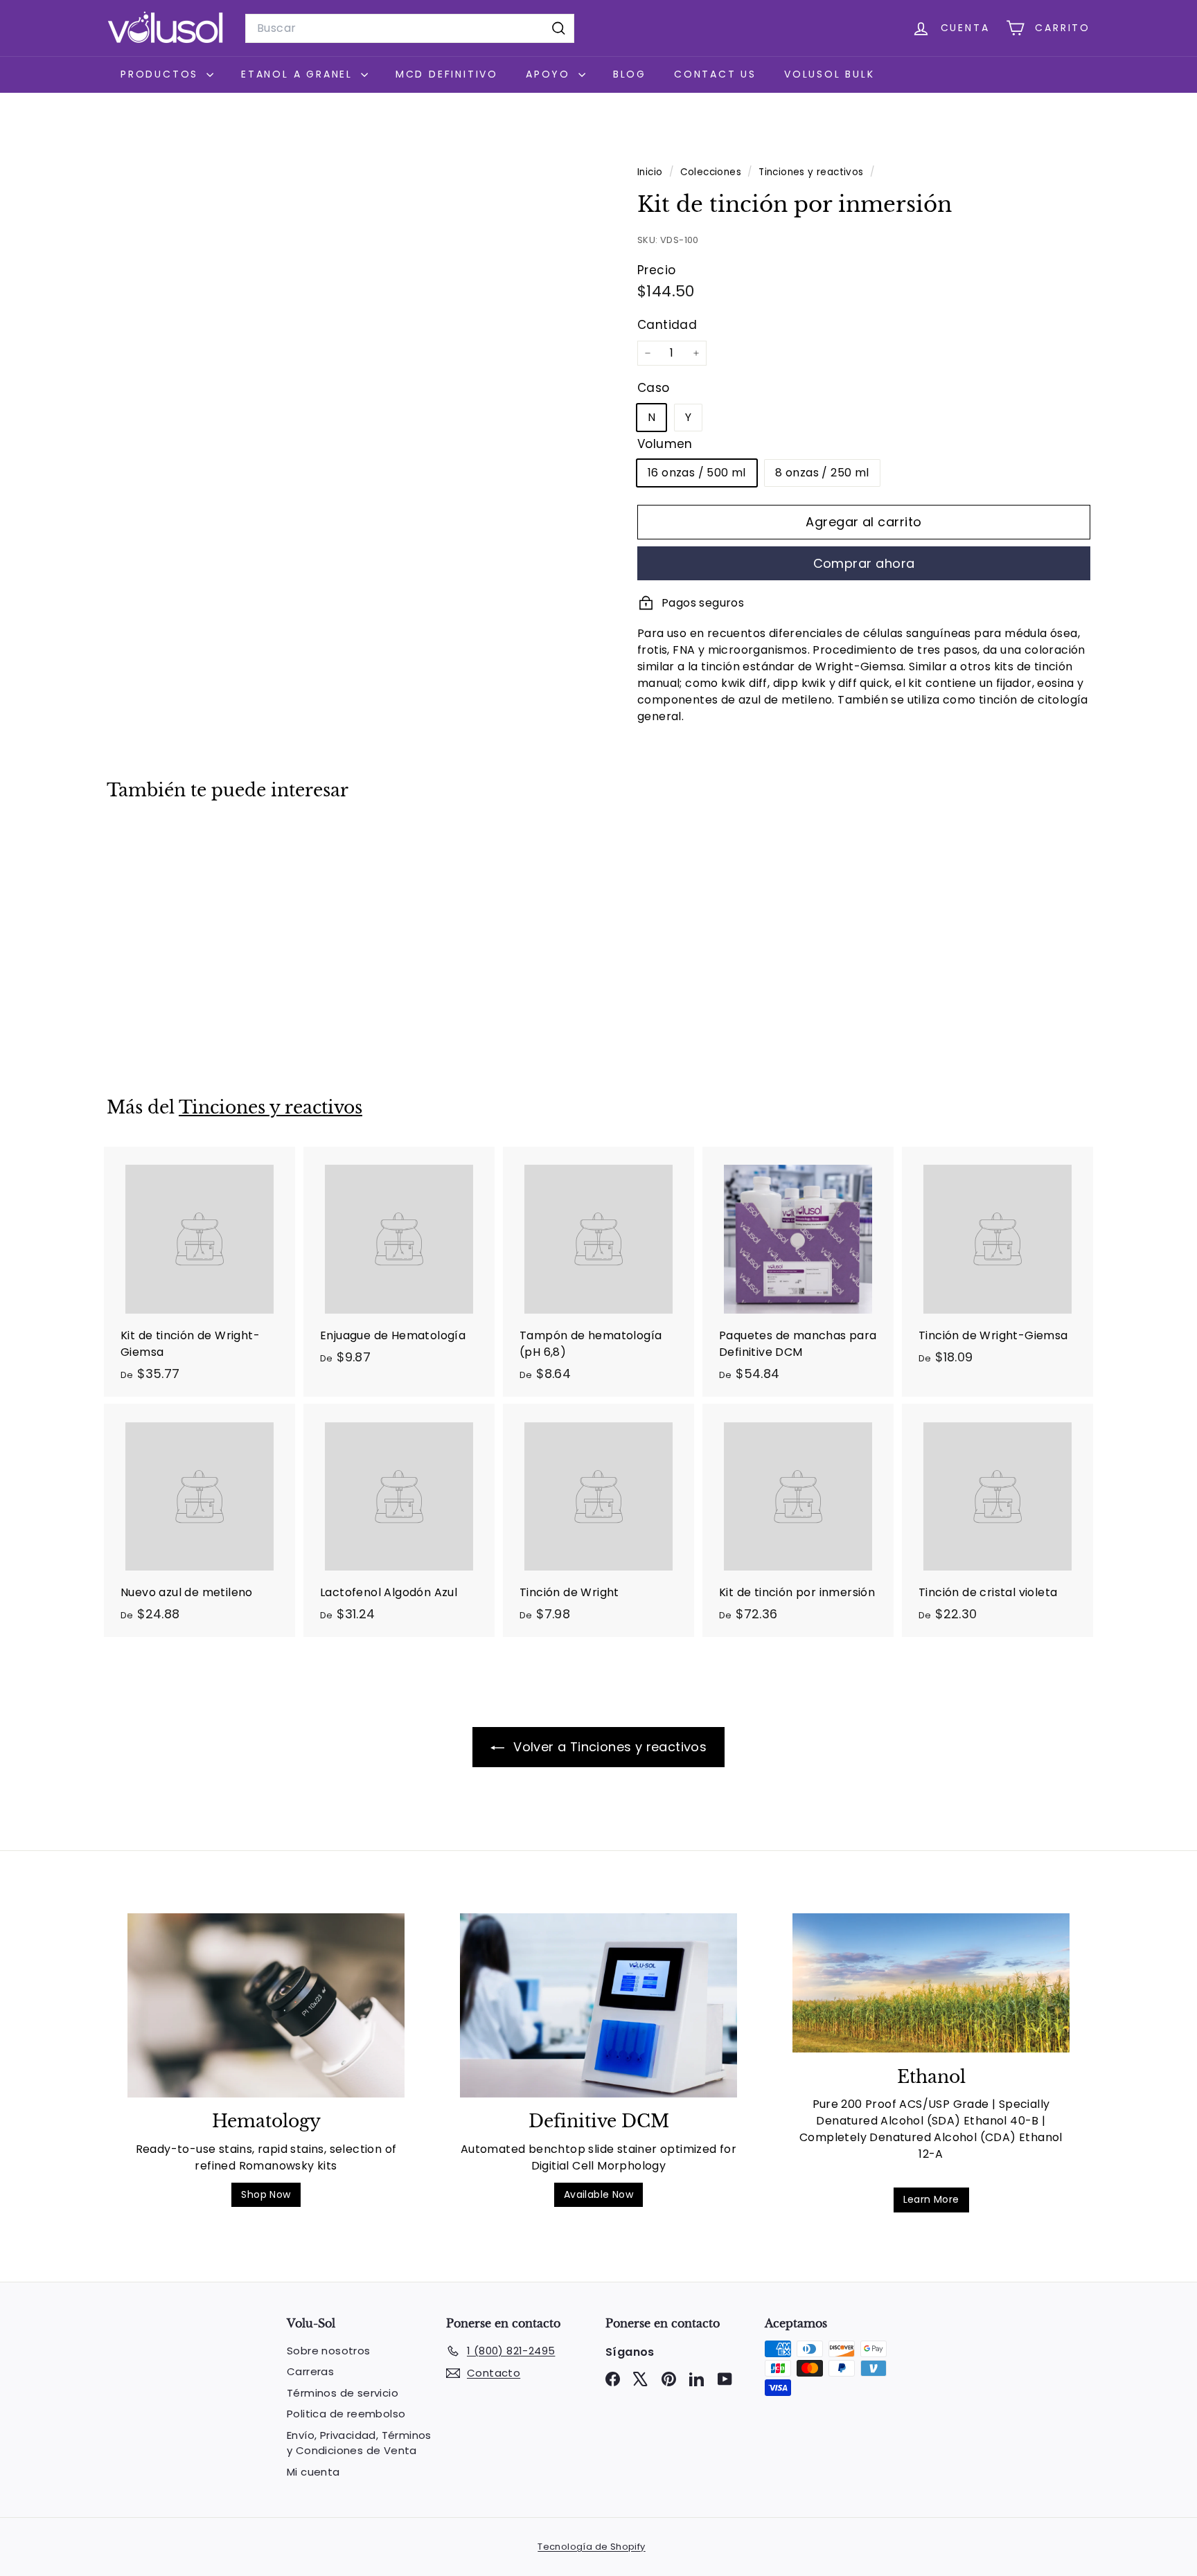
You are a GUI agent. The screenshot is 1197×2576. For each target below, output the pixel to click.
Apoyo (550, 74)
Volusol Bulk (830, 74)
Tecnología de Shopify (591, 2547)
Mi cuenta (313, 2472)
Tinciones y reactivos (811, 172)
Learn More (931, 2199)
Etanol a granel (299, 74)
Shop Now (266, 2194)
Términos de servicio (343, 2393)
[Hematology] (266, 2006)
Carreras (310, 2371)
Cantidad (667, 325)
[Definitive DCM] (598, 2006)
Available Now (598, 2194)
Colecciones (712, 172)
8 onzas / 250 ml (822, 473)
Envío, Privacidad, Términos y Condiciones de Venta (359, 2443)
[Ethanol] (931, 1983)
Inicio (651, 172)
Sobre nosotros (329, 2351)
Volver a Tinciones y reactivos (608, 1747)
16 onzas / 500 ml (697, 473)
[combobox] (410, 28)
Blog (630, 74)
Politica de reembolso (346, 2414)
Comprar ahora (864, 563)
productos (162, 74)
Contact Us (715, 74)
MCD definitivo (447, 74)
